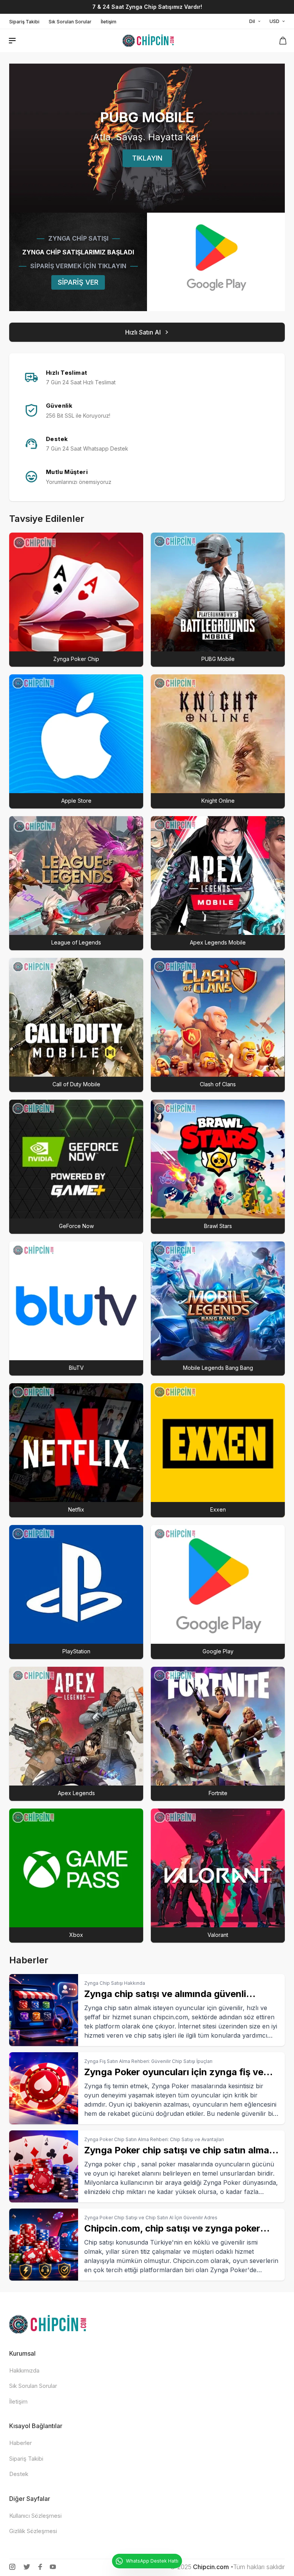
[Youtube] (53, 2567)
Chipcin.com (211, 2567)
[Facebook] (40, 2567)
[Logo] (148, 41)
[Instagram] (12, 2567)
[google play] (216, 262)
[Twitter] (27, 2567)
